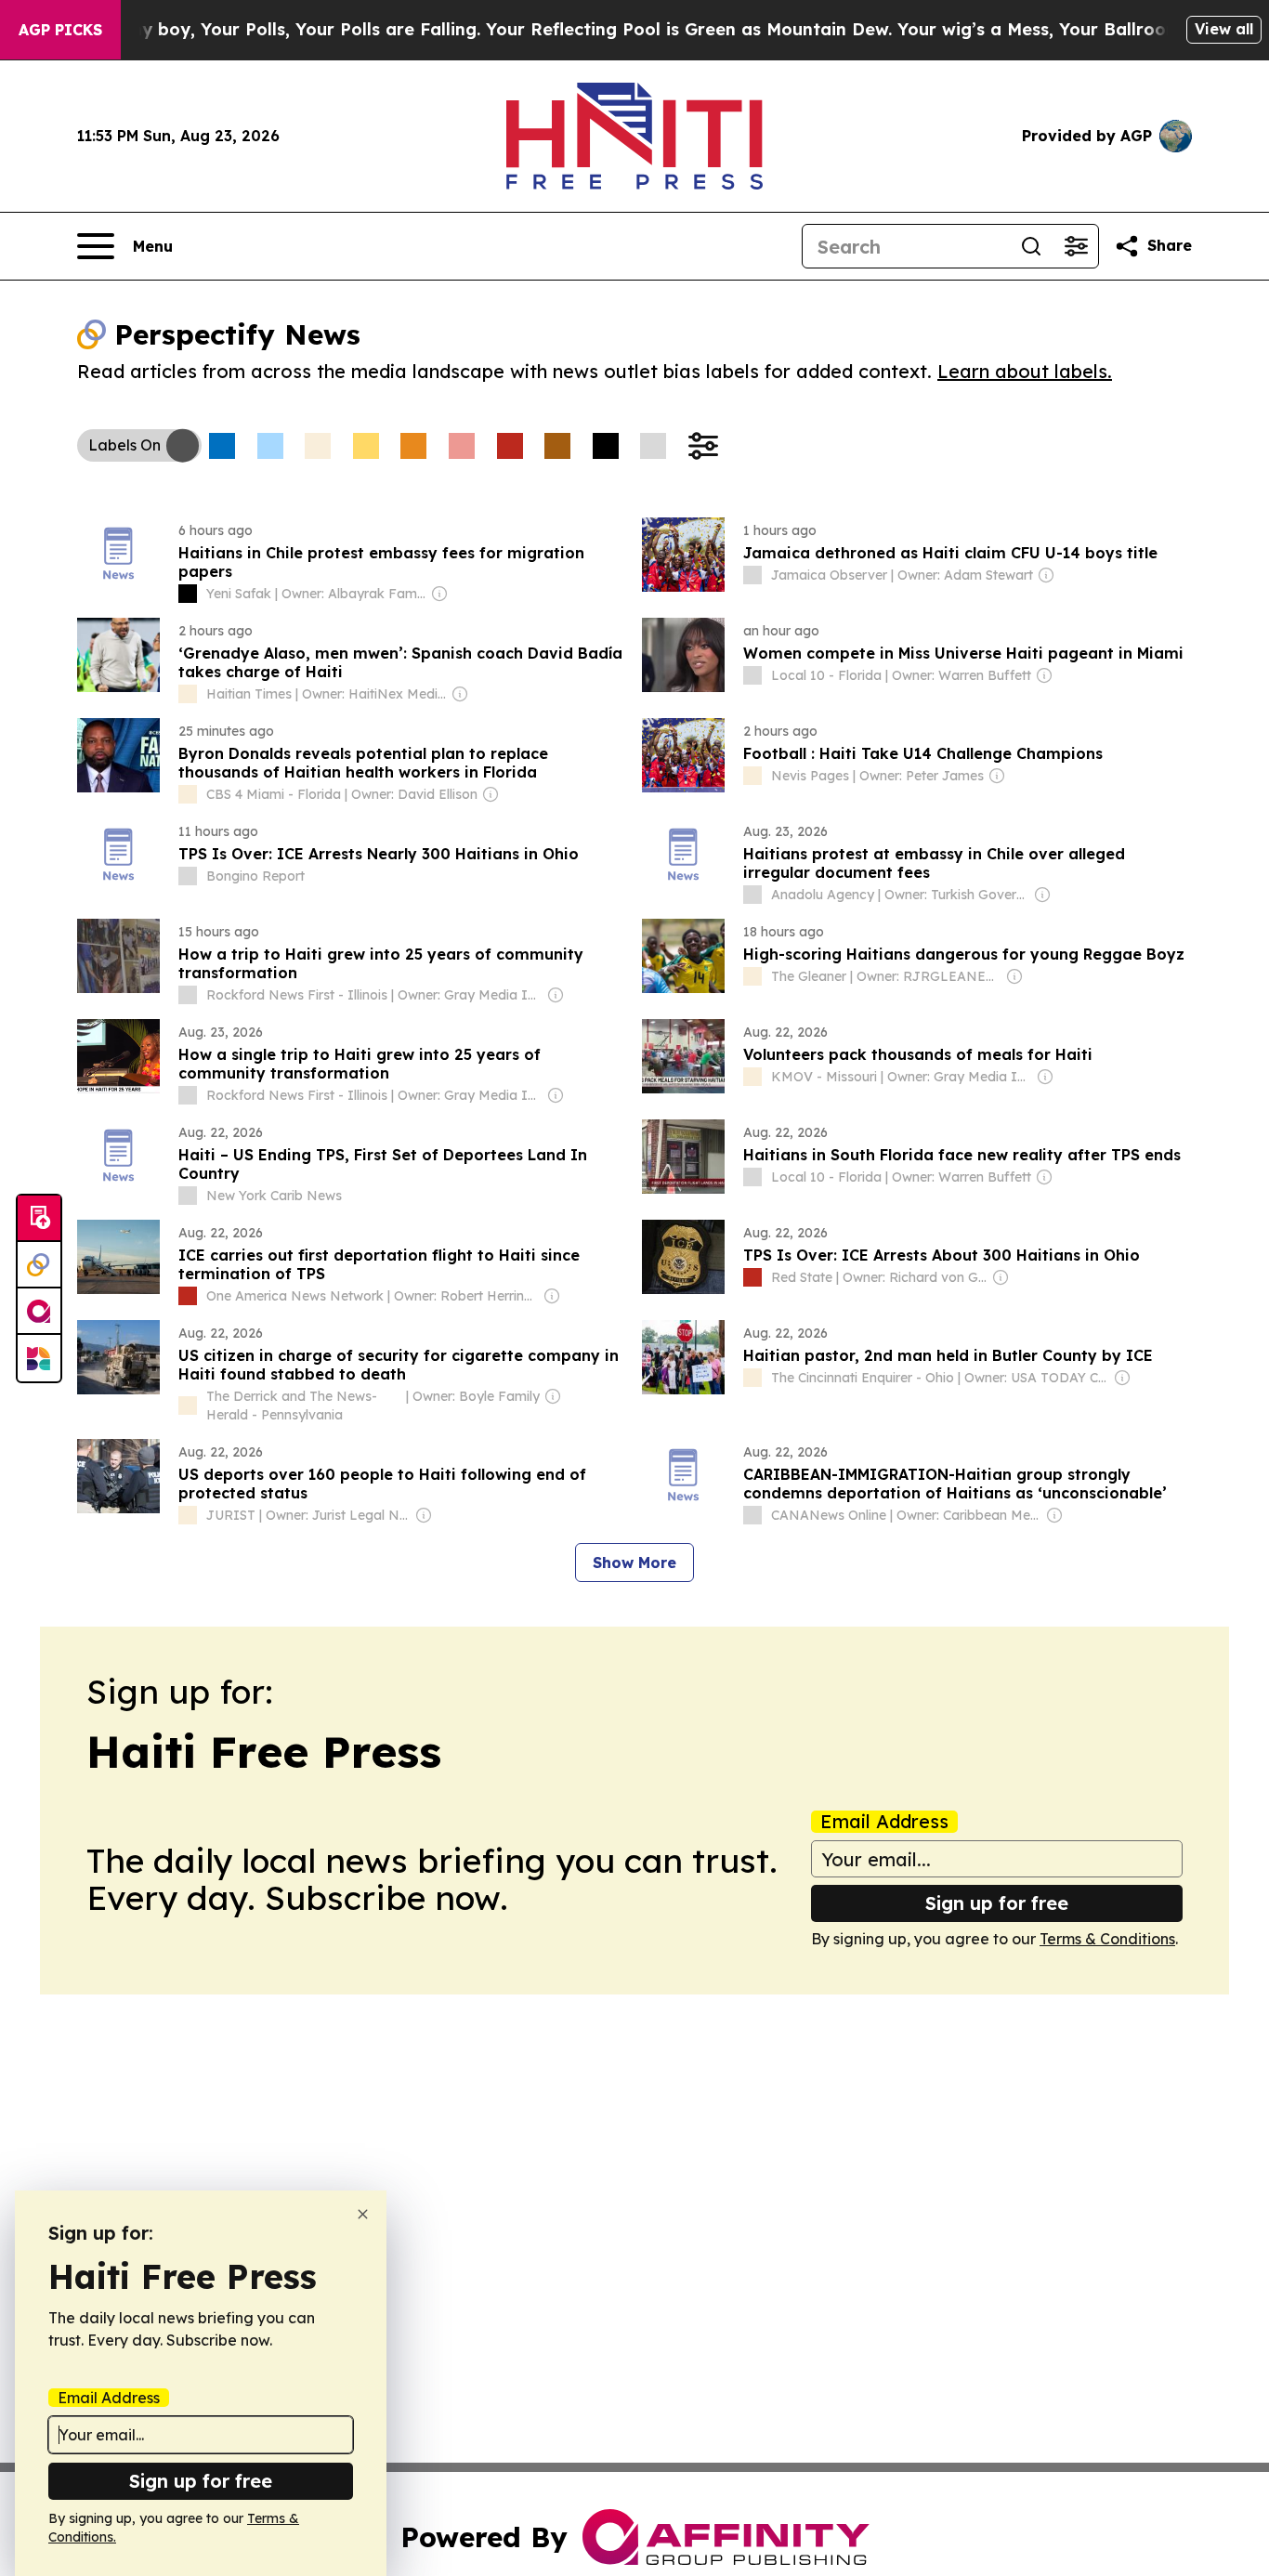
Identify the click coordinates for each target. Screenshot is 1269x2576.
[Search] (1031, 246)
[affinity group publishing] (39, 1312)
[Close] (363, 2214)
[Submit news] (39, 1219)
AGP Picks (60, 30)
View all (1224, 29)
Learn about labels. (1025, 371)
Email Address (884, 1822)
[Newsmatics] (39, 1358)
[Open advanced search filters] (1076, 246)
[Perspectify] (39, 1265)
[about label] (188, 594)
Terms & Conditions (1107, 1939)
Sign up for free (997, 1903)
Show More (634, 1563)
